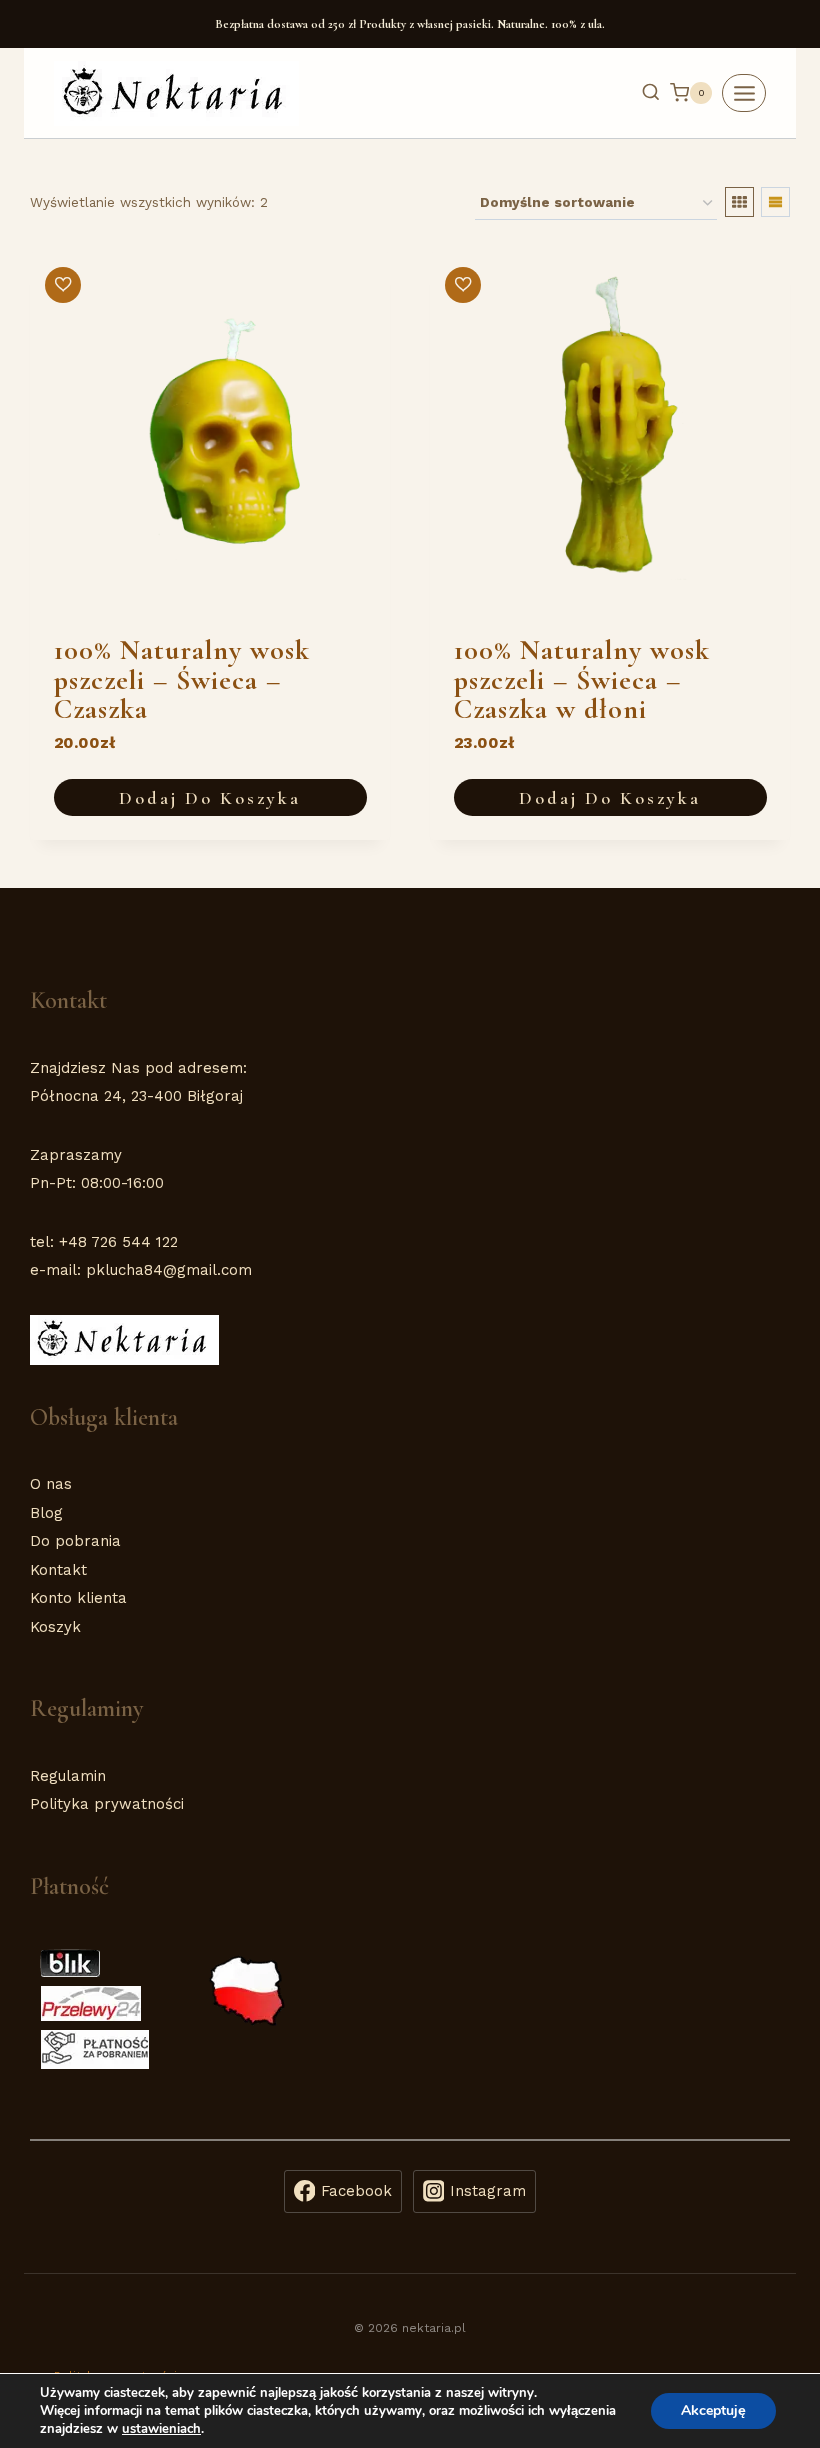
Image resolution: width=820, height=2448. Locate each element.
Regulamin (68, 1776)
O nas (51, 1484)
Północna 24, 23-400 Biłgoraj (136, 1096)
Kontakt (58, 1570)
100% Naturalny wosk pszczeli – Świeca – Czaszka (182, 679)
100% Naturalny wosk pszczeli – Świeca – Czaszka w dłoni (582, 679)
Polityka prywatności (107, 1804)
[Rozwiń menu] (744, 93)
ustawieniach (161, 2429)
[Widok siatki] (739, 202)
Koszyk (55, 1627)
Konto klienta (78, 1598)
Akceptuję (713, 2410)
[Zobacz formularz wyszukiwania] (641, 93)
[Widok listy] (775, 202)
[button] (63, 285)
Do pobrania (75, 1541)
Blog (46, 1513)
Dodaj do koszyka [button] (210, 798)
